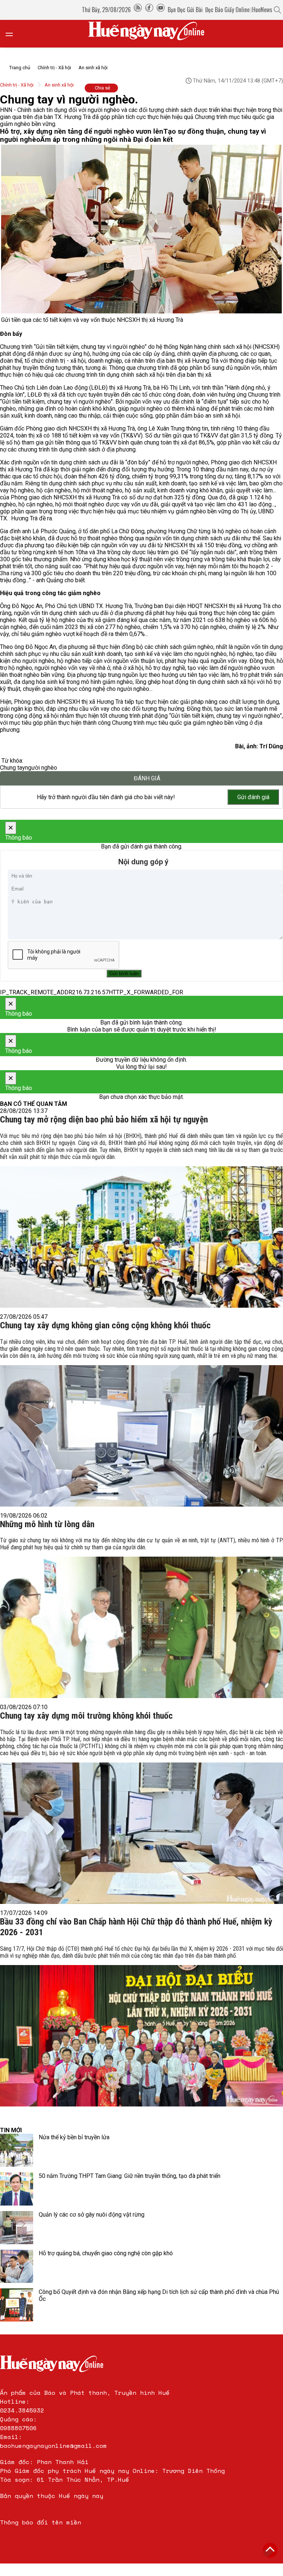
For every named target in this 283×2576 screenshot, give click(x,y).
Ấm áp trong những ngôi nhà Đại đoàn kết (106, 140)
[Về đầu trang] (270, 2550)
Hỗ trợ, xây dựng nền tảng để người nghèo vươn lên (82, 131)
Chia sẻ (102, 88)
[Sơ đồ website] (138, 10)
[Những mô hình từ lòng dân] (141, 1616)
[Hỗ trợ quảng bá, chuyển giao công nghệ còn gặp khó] (17, 2266)
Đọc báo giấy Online (227, 10)
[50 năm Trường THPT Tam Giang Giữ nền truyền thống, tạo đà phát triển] (17, 2189)
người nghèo (41, 768)
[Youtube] (161, 10)
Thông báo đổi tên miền (41, 2522)
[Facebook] (149, 10)
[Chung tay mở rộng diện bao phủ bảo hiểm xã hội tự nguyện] (141, 1218)
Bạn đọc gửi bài (185, 10)
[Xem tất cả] (13, 34)
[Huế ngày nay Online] (151, 34)
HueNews (262, 10)
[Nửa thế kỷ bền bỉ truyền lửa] (17, 2150)
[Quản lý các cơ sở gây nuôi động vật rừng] (17, 2228)
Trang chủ (20, 68)
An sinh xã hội (93, 68)
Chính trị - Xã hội (54, 68)
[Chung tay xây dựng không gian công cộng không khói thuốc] (141, 1421)
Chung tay (13, 768)
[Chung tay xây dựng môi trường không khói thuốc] (141, 1814)
